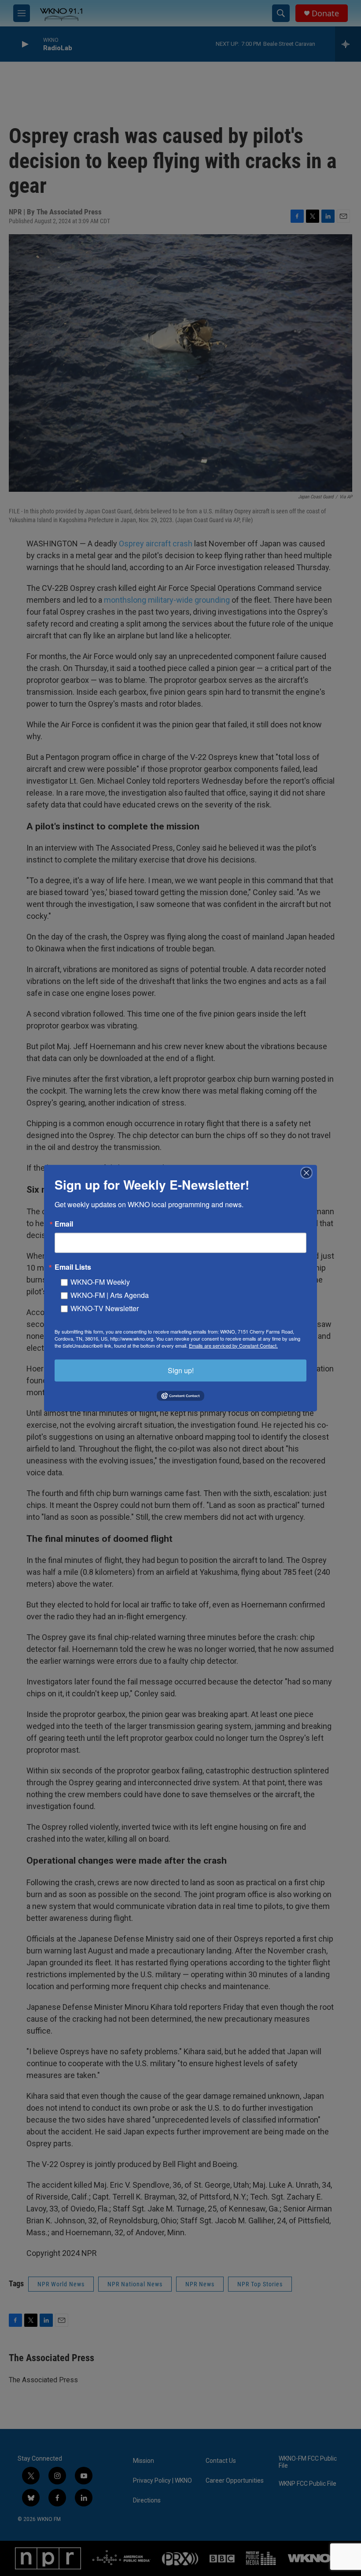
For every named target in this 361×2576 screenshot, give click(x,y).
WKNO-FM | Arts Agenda (110, 1295)
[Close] (309, 1172)
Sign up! (181, 1370)
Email (64, 1224)
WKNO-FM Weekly (100, 1281)
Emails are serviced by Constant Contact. (233, 1345)
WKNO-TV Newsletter (105, 1308)
